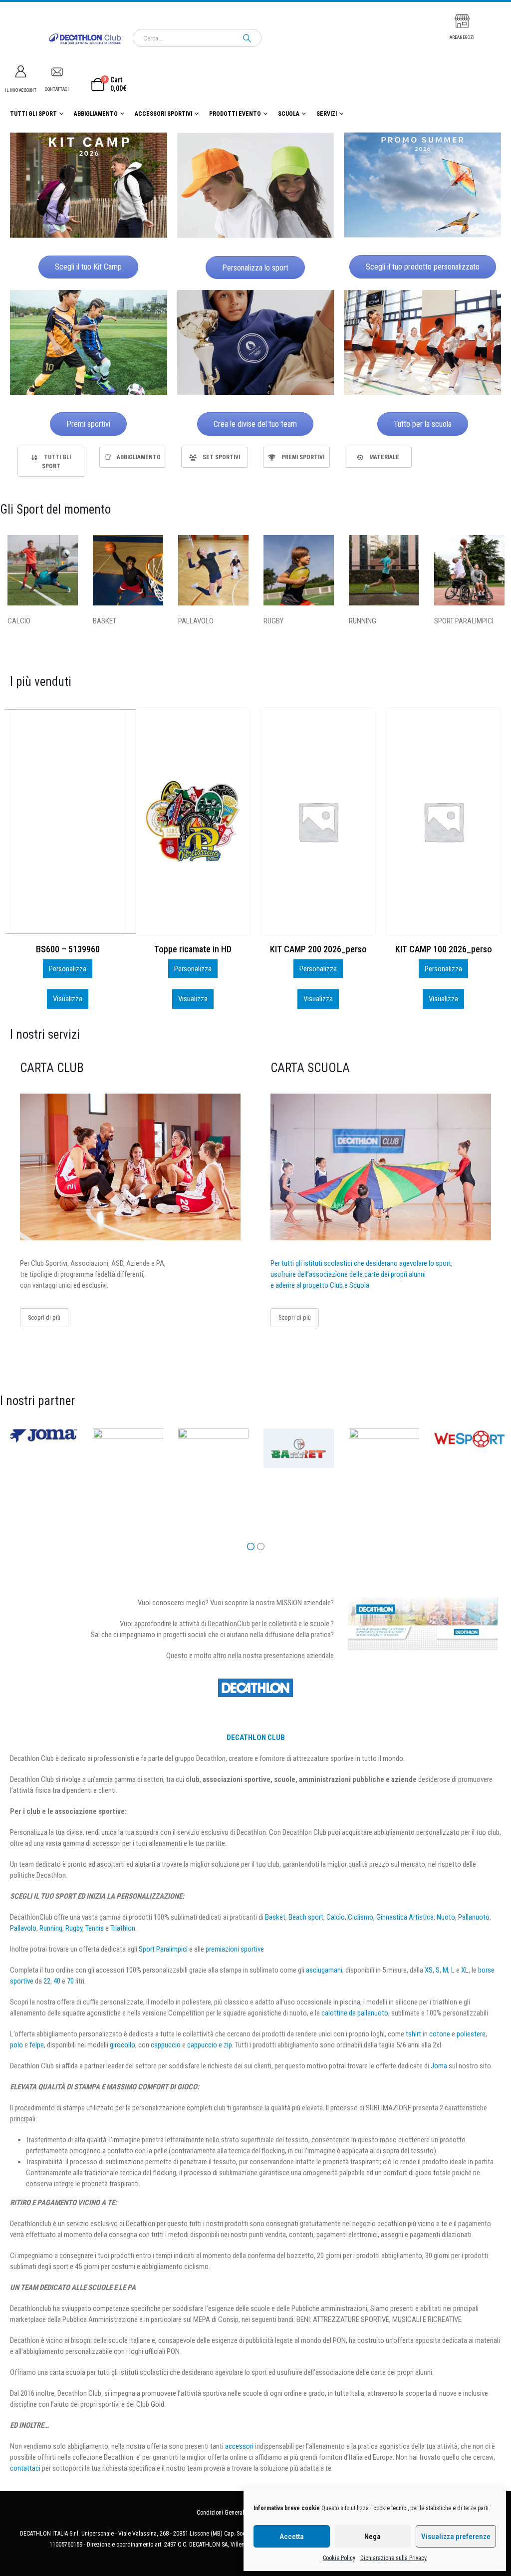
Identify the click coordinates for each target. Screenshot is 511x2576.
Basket (275, 1917)
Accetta (292, 2537)
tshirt (413, 2034)
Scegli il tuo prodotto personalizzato (423, 267)
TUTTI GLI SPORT (33, 114)
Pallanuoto (474, 1917)
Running (51, 1928)
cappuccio (166, 2045)
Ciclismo (361, 1917)
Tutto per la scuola (423, 424)
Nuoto (446, 1917)
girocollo (123, 2045)
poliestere (471, 2034)
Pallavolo (23, 1928)
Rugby (74, 1928)
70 (70, 1981)
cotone (440, 2034)
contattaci (25, 2468)
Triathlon (123, 1928)
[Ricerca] (247, 38)
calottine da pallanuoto (355, 2013)
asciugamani (324, 1970)
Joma (439, 2066)
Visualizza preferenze (456, 2537)
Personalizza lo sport (255, 268)
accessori (239, 2446)
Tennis (95, 1928)
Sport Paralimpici (163, 1949)
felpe (37, 2045)
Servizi (327, 114)
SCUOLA (289, 114)
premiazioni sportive (235, 1949)
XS (429, 1970)
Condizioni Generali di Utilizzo (234, 2513)
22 (47, 1981)
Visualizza (68, 999)
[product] (68, 822)
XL (465, 1970)
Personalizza (68, 969)
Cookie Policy (339, 2558)
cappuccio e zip (210, 2045)
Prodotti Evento (235, 114)
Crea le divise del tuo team (255, 424)
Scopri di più (44, 1317)
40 (57, 1981)
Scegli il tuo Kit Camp (88, 267)
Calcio (336, 1917)
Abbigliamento (96, 114)
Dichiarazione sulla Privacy (393, 2558)
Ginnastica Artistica (405, 1917)
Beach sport (306, 1917)
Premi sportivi (88, 424)
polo (16, 2045)
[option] (51, 462)
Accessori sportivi (163, 114)
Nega (373, 2537)
